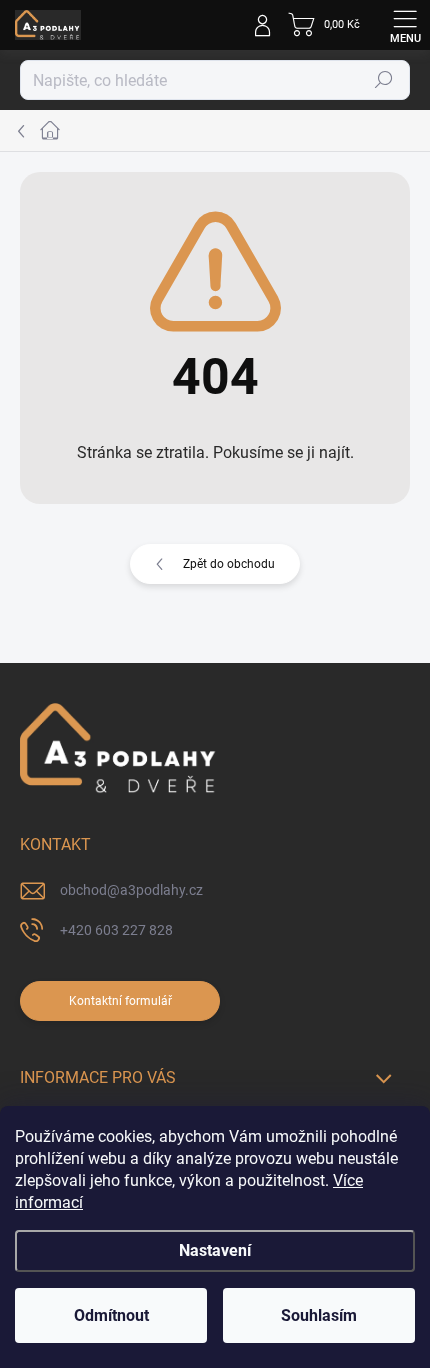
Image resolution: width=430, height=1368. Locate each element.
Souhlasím (319, 1315)
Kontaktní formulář (120, 1001)
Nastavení (215, 1250)
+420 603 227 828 (116, 930)
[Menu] (405, 25)
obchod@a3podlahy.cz (131, 890)
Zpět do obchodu (229, 564)
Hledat (384, 80)
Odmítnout (111, 1315)
